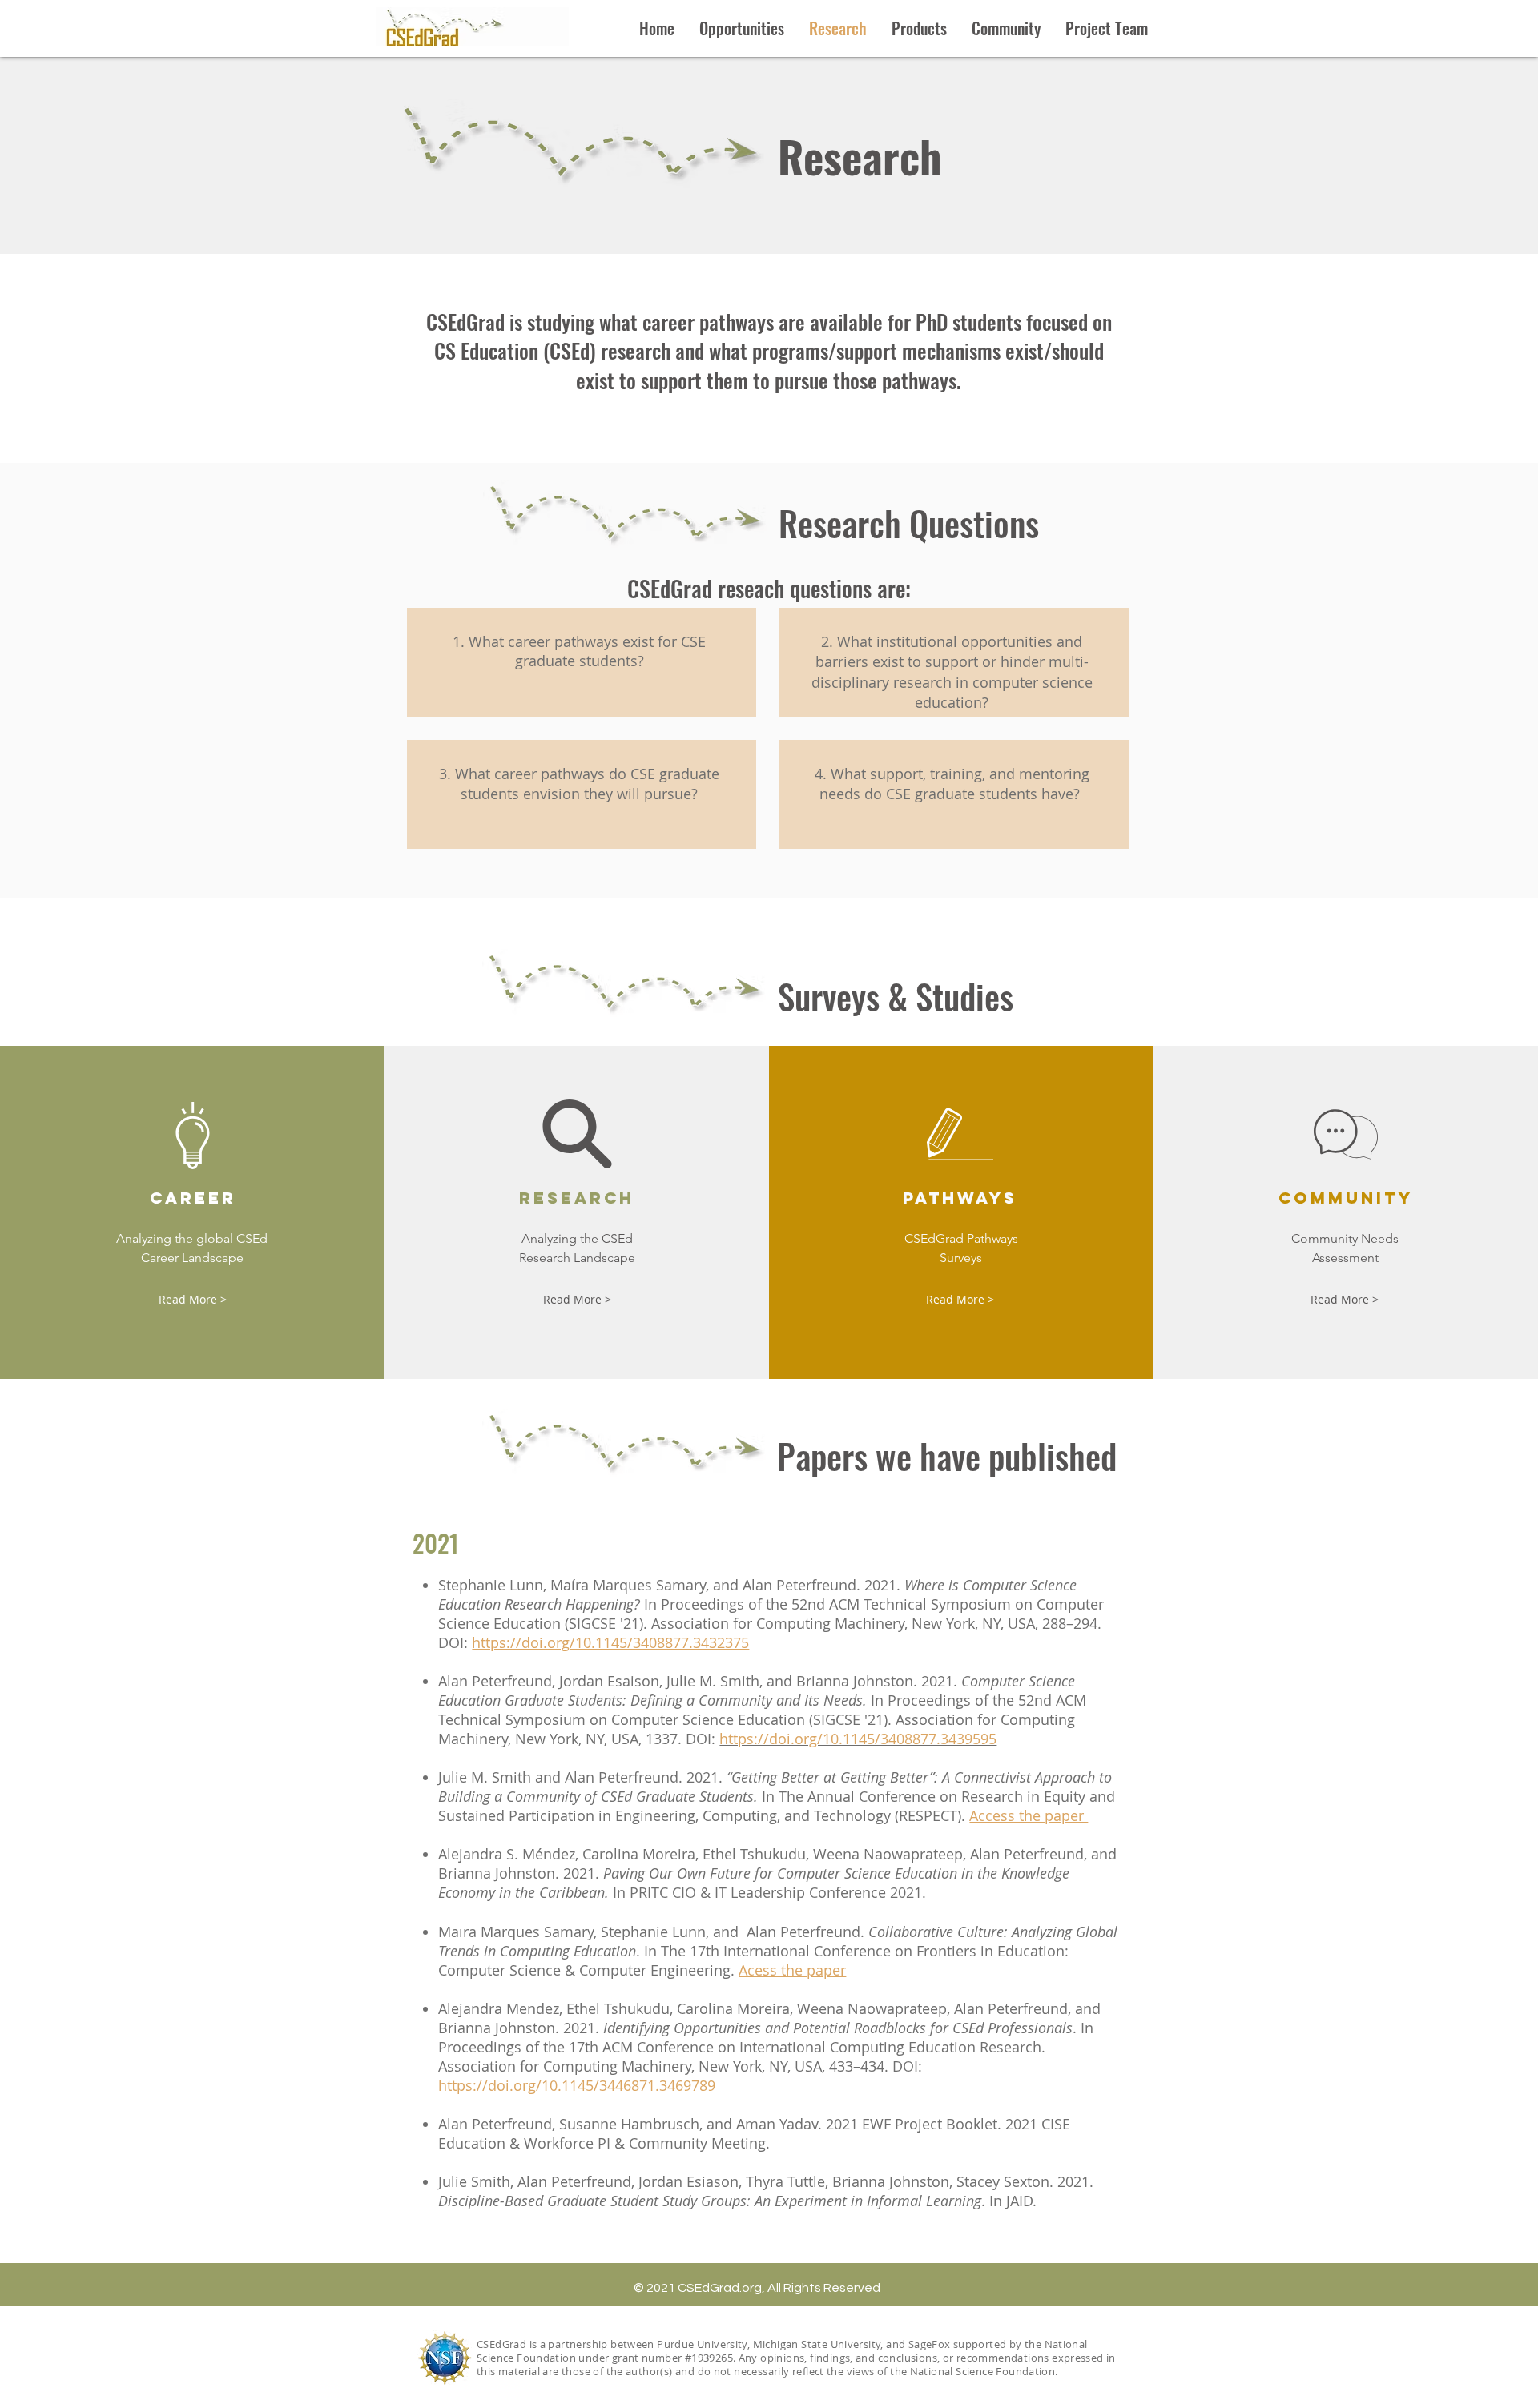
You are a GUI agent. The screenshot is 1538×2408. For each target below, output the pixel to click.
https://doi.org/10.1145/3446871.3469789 (577, 2085)
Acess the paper (792, 1970)
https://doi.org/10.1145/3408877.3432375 (610, 1642)
